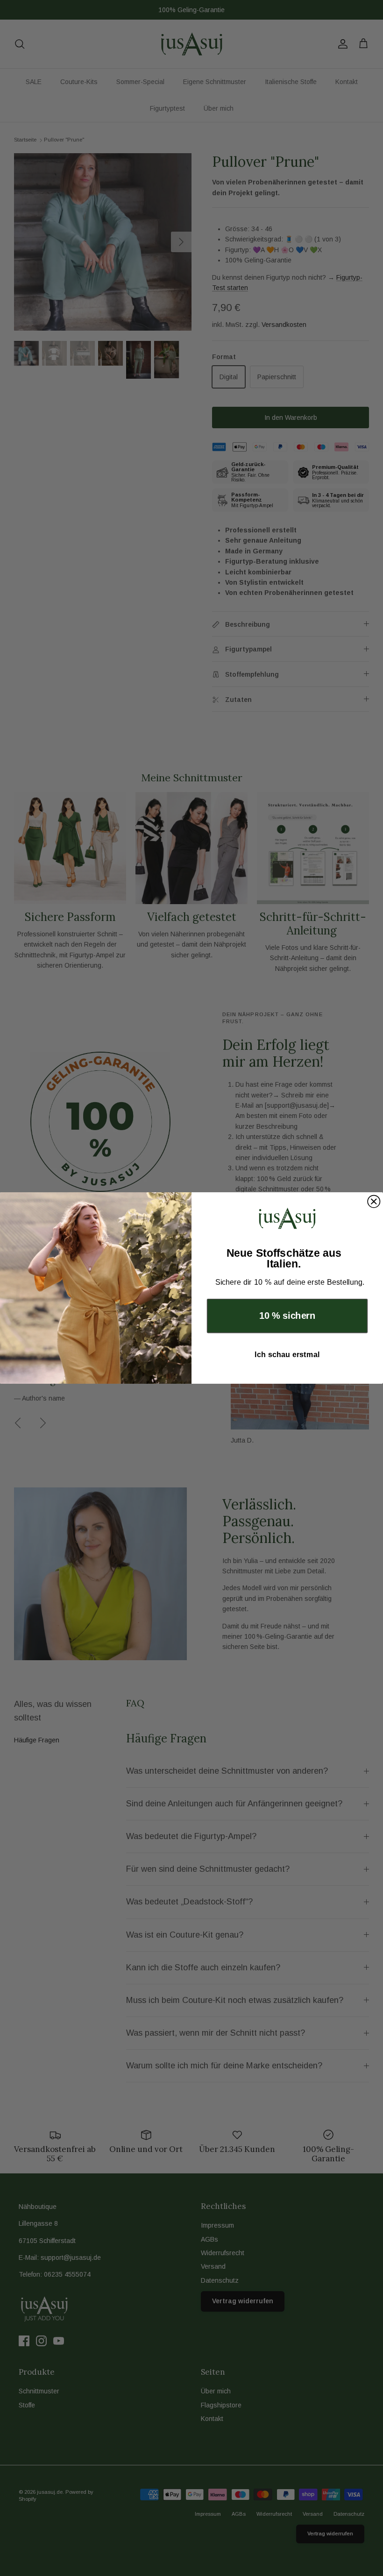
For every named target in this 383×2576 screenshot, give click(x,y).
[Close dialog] (374, 1202)
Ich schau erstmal (287, 1354)
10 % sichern (287, 1316)
